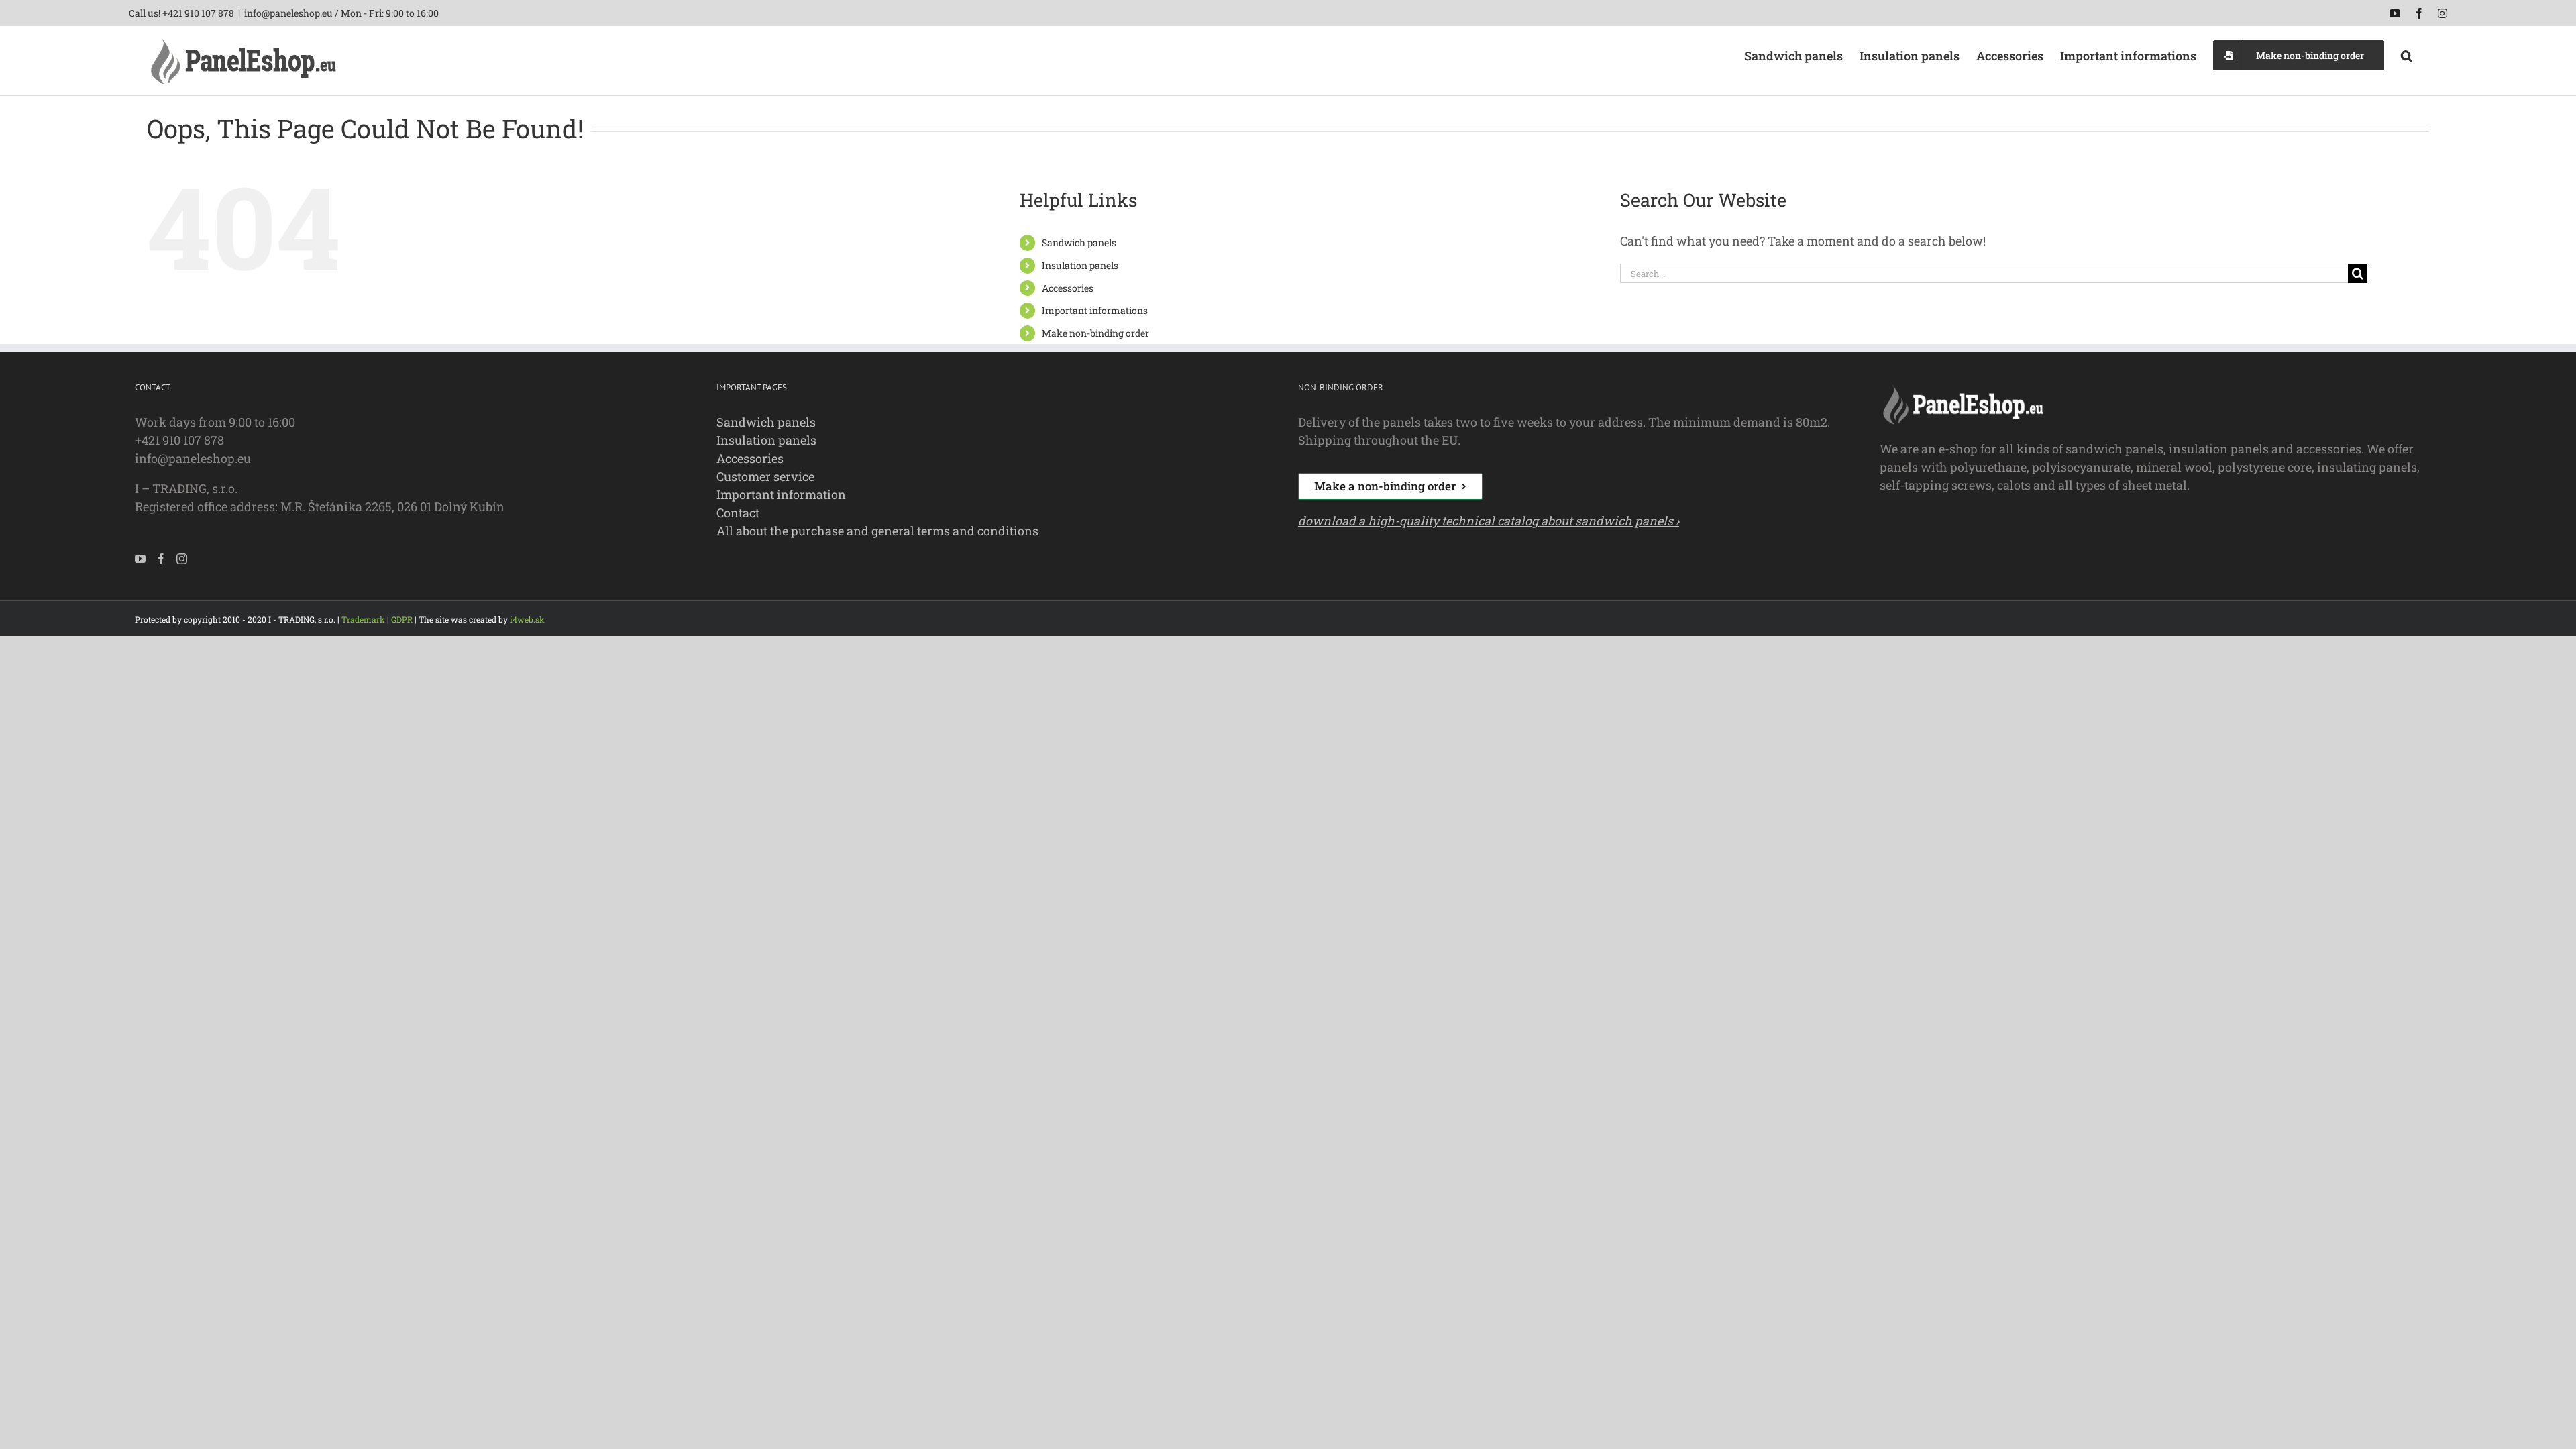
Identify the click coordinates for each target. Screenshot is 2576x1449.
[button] (2407, 54)
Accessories (1068, 288)
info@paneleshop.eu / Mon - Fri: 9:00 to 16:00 (341, 13)
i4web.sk (527, 619)
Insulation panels (1080, 265)
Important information (781, 494)
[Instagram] (182, 559)
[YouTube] (140, 559)
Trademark (363, 619)
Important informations (1095, 310)
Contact (738, 513)
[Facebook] (161, 559)
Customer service (765, 476)
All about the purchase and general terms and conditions (877, 531)
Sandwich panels (1079, 243)
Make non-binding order (1095, 333)
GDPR (402, 619)
